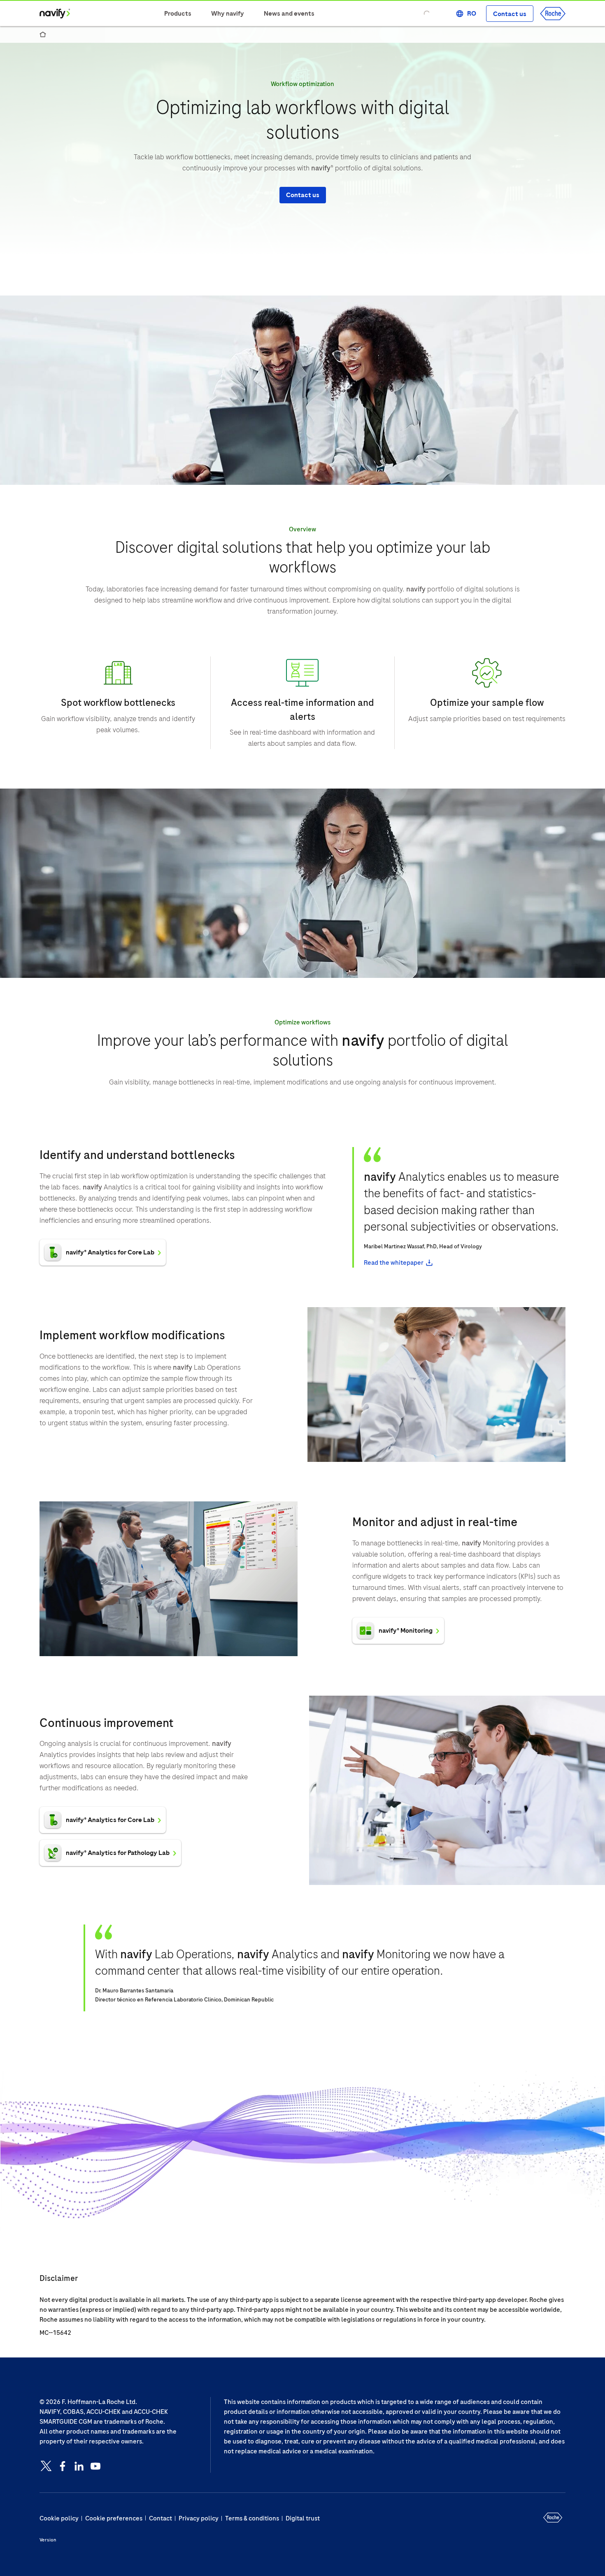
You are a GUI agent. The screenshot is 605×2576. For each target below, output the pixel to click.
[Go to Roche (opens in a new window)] (553, 14)
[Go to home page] (55, 14)
